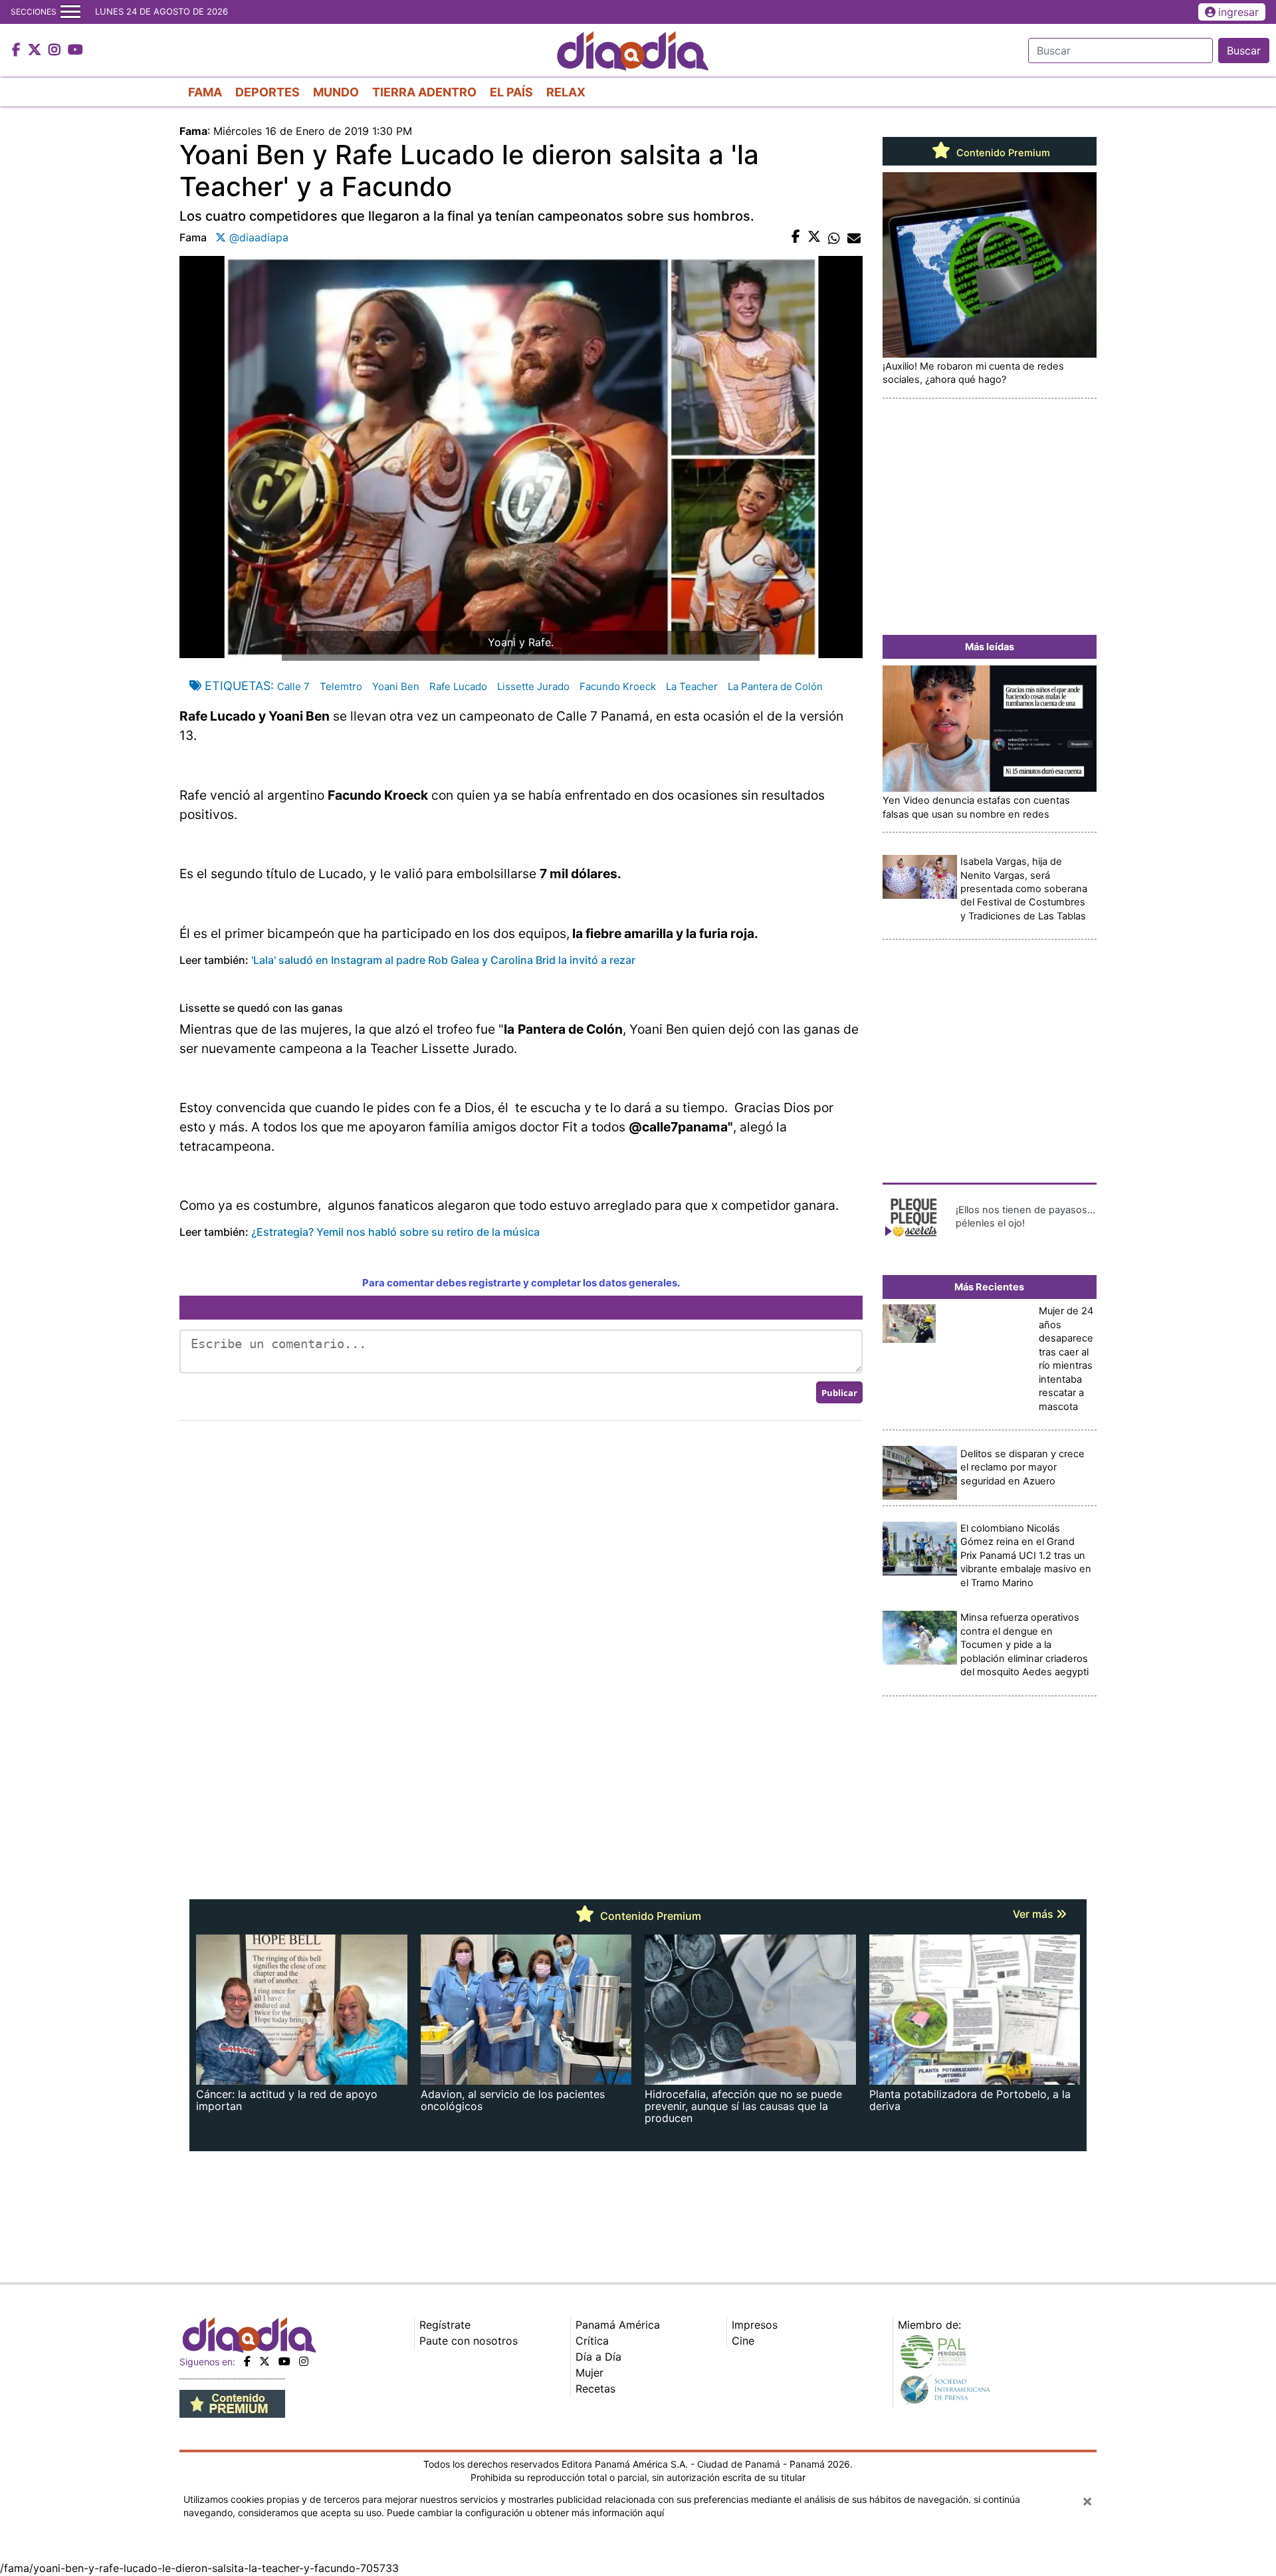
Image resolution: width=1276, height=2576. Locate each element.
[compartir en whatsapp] (834, 237)
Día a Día (598, 2357)
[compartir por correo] (854, 237)
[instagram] (304, 2361)
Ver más (1034, 1914)
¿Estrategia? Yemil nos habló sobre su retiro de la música (395, 1232)
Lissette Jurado (533, 686)
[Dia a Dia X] (36, 51)
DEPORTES (267, 92)
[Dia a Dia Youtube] (75, 51)
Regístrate (445, 2325)
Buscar (1244, 51)
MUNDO (336, 92)
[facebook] (247, 2361)
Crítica (592, 2341)
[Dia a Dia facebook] (18, 51)
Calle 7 (293, 686)
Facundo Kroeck (618, 686)
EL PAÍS (511, 92)
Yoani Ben (396, 686)
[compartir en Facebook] (796, 237)
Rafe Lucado (458, 686)
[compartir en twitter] (814, 237)
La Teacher (692, 686)
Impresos (755, 2325)
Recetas (595, 2389)
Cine (743, 2341)
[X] (265, 2361)
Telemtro (341, 686)
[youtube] (284, 2361)
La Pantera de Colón (775, 686)
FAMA (205, 92)
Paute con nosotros (469, 2341)
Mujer (589, 2373)
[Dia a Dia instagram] (56, 51)
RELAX (566, 92)
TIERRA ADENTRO (424, 92)
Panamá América (618, 2325)
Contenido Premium (1002, 153)
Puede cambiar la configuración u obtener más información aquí (525, 2513)
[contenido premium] (232, 2402)
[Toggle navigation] (70, 12)
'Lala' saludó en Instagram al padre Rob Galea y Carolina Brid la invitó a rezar (442, 960)
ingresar (1238, 12)
